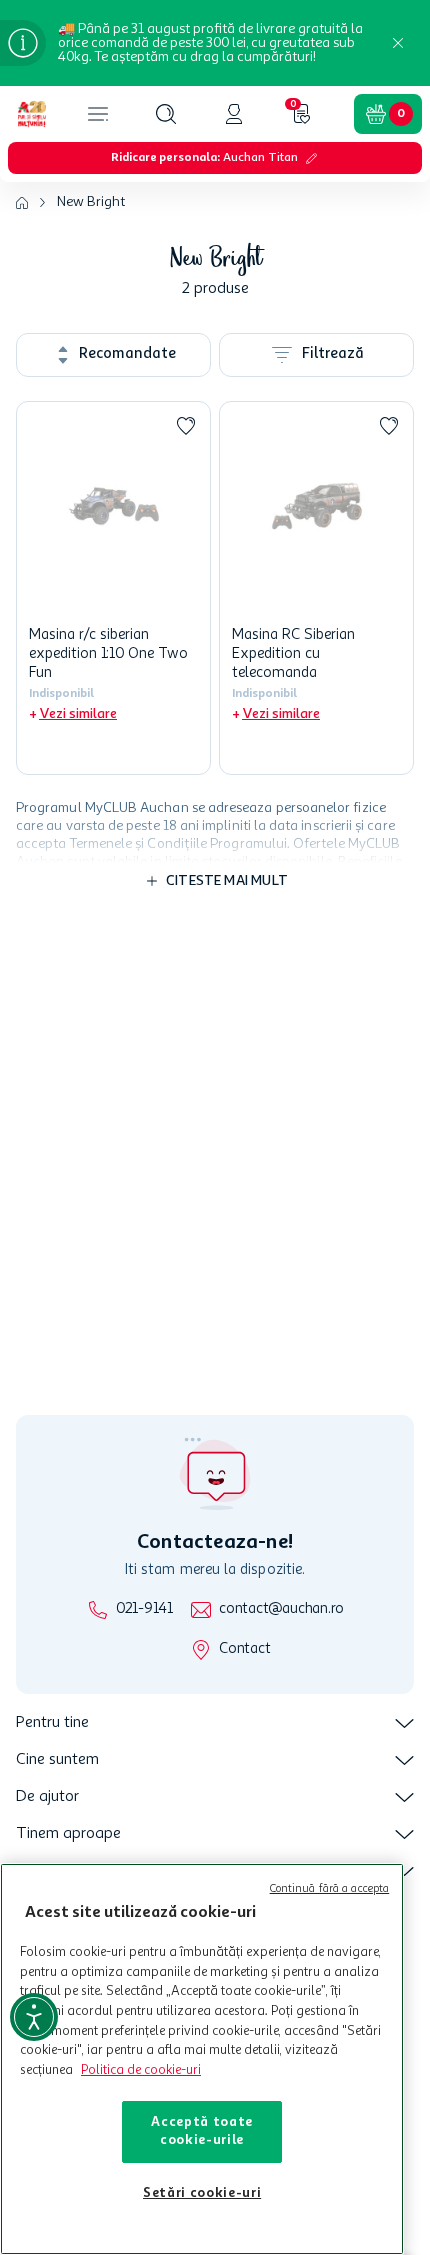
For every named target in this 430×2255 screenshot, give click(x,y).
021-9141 (144, 1609)
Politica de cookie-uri (141, 2070)
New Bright (91, 202)
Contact (244, 1649)
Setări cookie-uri (202, 2193)
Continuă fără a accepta (330, 1889)
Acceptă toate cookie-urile (202, 2131)
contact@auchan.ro (281, 1609)
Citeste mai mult (227, 881)
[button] (166, 114)
